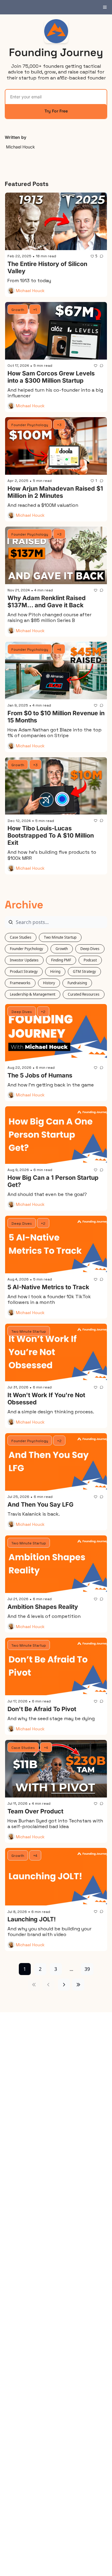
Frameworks (20, 983)
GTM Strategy (84, 971)
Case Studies (21, 937)
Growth (62, 949)
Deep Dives (90, 949)
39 (87, 1969)
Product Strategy (24, 971)
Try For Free (56, 111)
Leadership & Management (33, 994)
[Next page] (64, 1985)
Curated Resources (84, 994)
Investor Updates (24, 960)
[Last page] (78, 1985)
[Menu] (105, 7)
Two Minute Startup (60, 937)
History (49, 983)
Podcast (90, 960)
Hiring (55, 971)
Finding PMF (61, 960)
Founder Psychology (26, 949)
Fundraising (77, 983)
